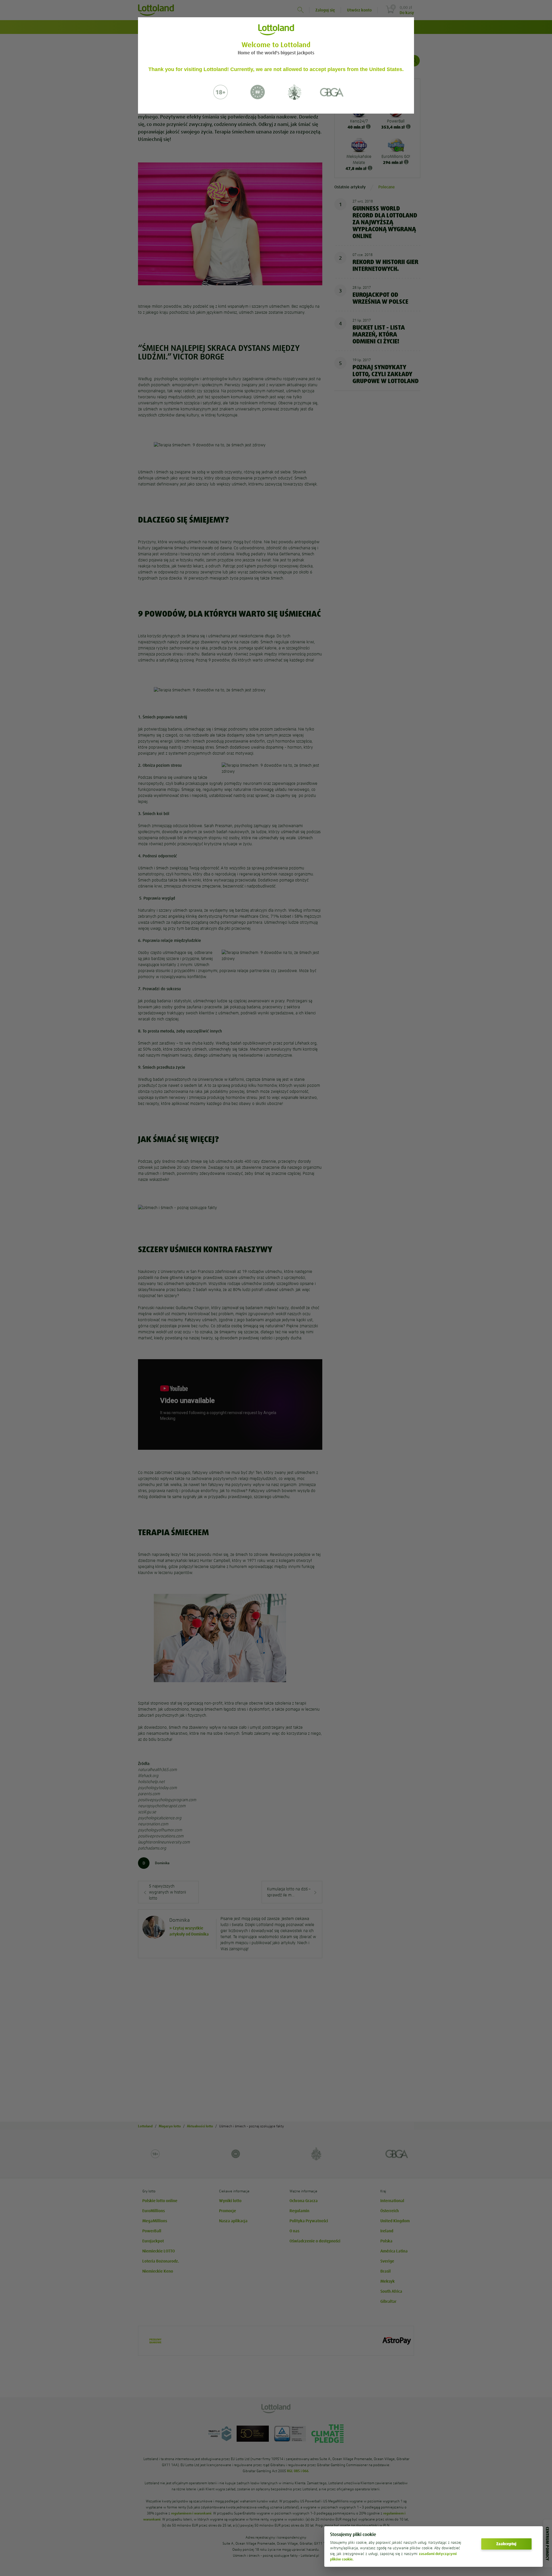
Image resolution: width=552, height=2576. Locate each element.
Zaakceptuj (506, 2544)
